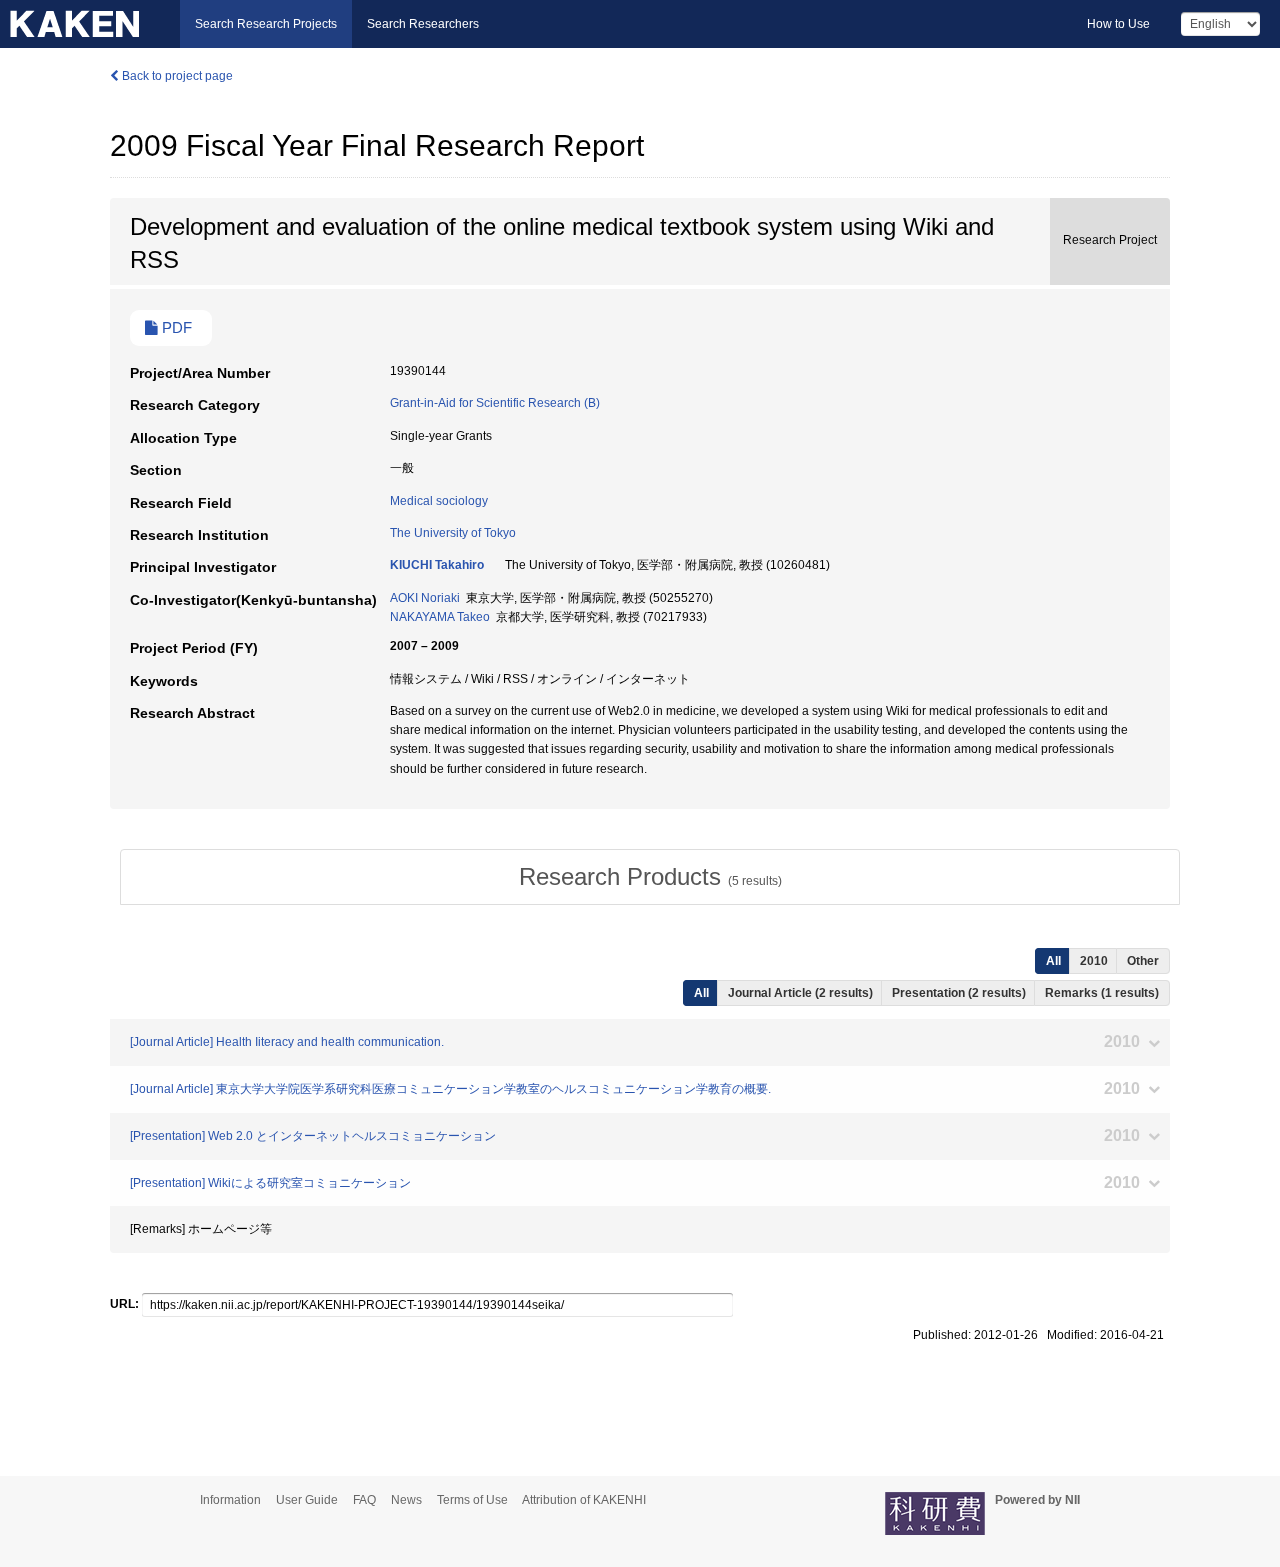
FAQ (364, 1500)
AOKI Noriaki (425, 598)
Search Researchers (423, 24)
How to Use (1118, 24)
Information (230, 1500)
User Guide (307, 1500)
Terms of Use (472, 1500)
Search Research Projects (266, 24)
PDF (175, 328)
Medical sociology (439, 501)
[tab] (650, 877)
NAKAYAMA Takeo (440, 617)
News (406, 1500)
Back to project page (176, 76)
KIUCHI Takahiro (437, 565)
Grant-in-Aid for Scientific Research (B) (495, 403)
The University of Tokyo (453, 533)
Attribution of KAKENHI (584, 1500)
